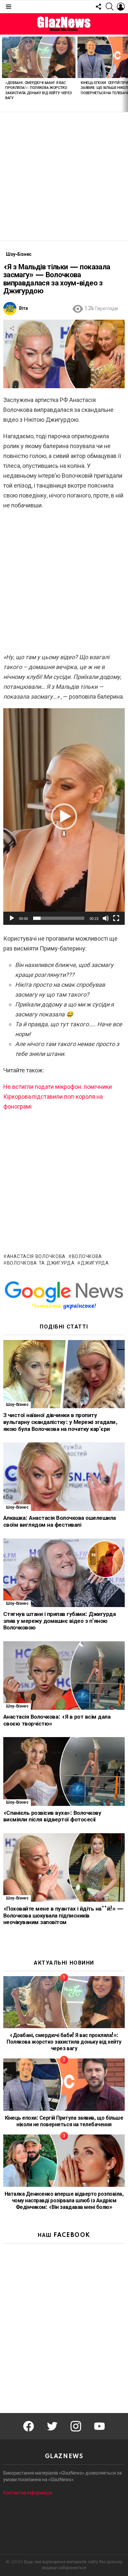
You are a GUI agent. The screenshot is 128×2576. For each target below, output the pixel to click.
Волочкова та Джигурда (41, 1263)
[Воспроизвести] (12, 918)
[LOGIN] (121, 7)
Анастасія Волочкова (36, 1257)
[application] (64, 817)
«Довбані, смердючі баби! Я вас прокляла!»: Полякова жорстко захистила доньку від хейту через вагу (64, 2042)
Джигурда (95, 1263)
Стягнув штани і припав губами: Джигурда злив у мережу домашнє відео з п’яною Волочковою (59, 1621)
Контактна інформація (28, 2493)
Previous (3, 73)
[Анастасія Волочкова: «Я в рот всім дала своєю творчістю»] (64, 1676)
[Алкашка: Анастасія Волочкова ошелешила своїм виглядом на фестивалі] (64, 1477)
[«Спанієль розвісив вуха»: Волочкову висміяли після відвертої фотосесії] (64, 1771)
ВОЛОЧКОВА (87, 1257)
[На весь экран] (116, 918)
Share (12, 328)
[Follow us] (98, 7)
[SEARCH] (110, 7)
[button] (64, 817)
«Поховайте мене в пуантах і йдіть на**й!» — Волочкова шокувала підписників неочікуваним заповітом (63, 1916)
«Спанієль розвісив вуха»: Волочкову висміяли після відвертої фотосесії (52, 1816)
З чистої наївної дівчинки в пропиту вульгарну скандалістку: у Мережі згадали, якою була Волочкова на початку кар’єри (60, 1422)
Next (125, 73)
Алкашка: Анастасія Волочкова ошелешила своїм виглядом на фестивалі (60, 1521)
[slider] (59, 918)
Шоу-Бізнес (17, 1405)
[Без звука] (106, 918)
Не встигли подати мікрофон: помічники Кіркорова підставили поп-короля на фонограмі (58, 1097)
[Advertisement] (64, 176)
